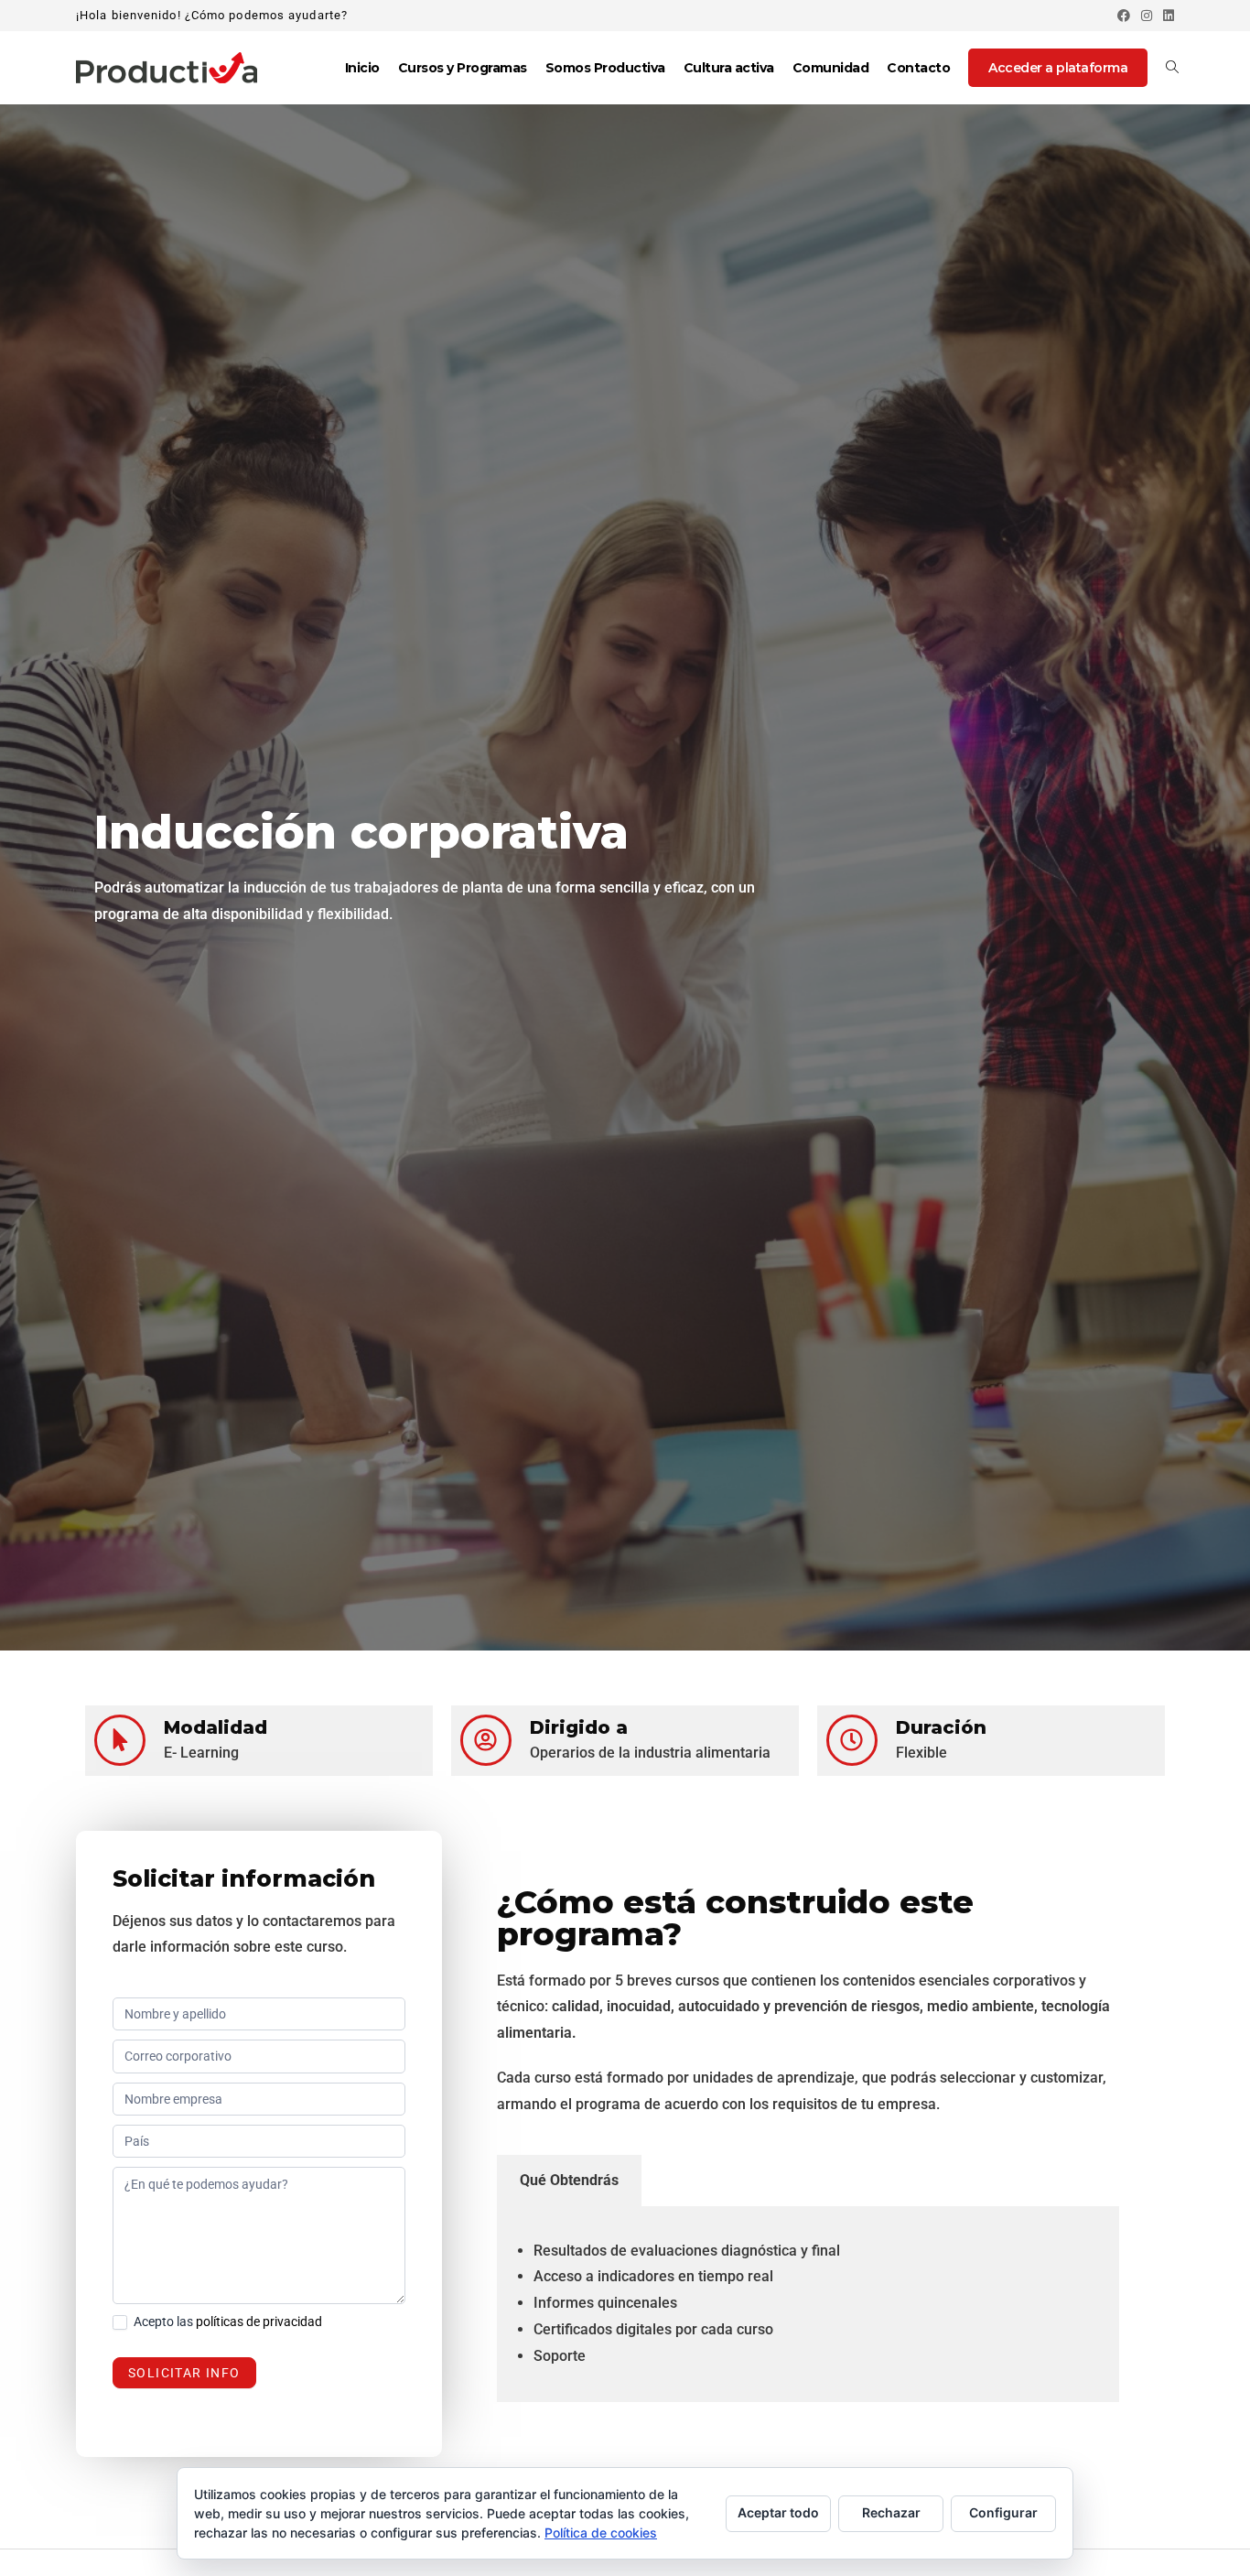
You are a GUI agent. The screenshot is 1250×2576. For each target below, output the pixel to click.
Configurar (1003, 2512)
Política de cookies (601, 2533)
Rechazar (891, 2512)
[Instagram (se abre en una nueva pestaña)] (1147, 16)
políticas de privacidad (259, 2322)
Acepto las (226, 2322)
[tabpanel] (808, 2304)
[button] (1197, 2523)
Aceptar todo (778, 2512)
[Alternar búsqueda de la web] (1172, 68)
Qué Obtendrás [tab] (569, 2180)
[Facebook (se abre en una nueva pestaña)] (1124, 16)
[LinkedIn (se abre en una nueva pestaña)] (1166, 16)
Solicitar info (184, 2373)
